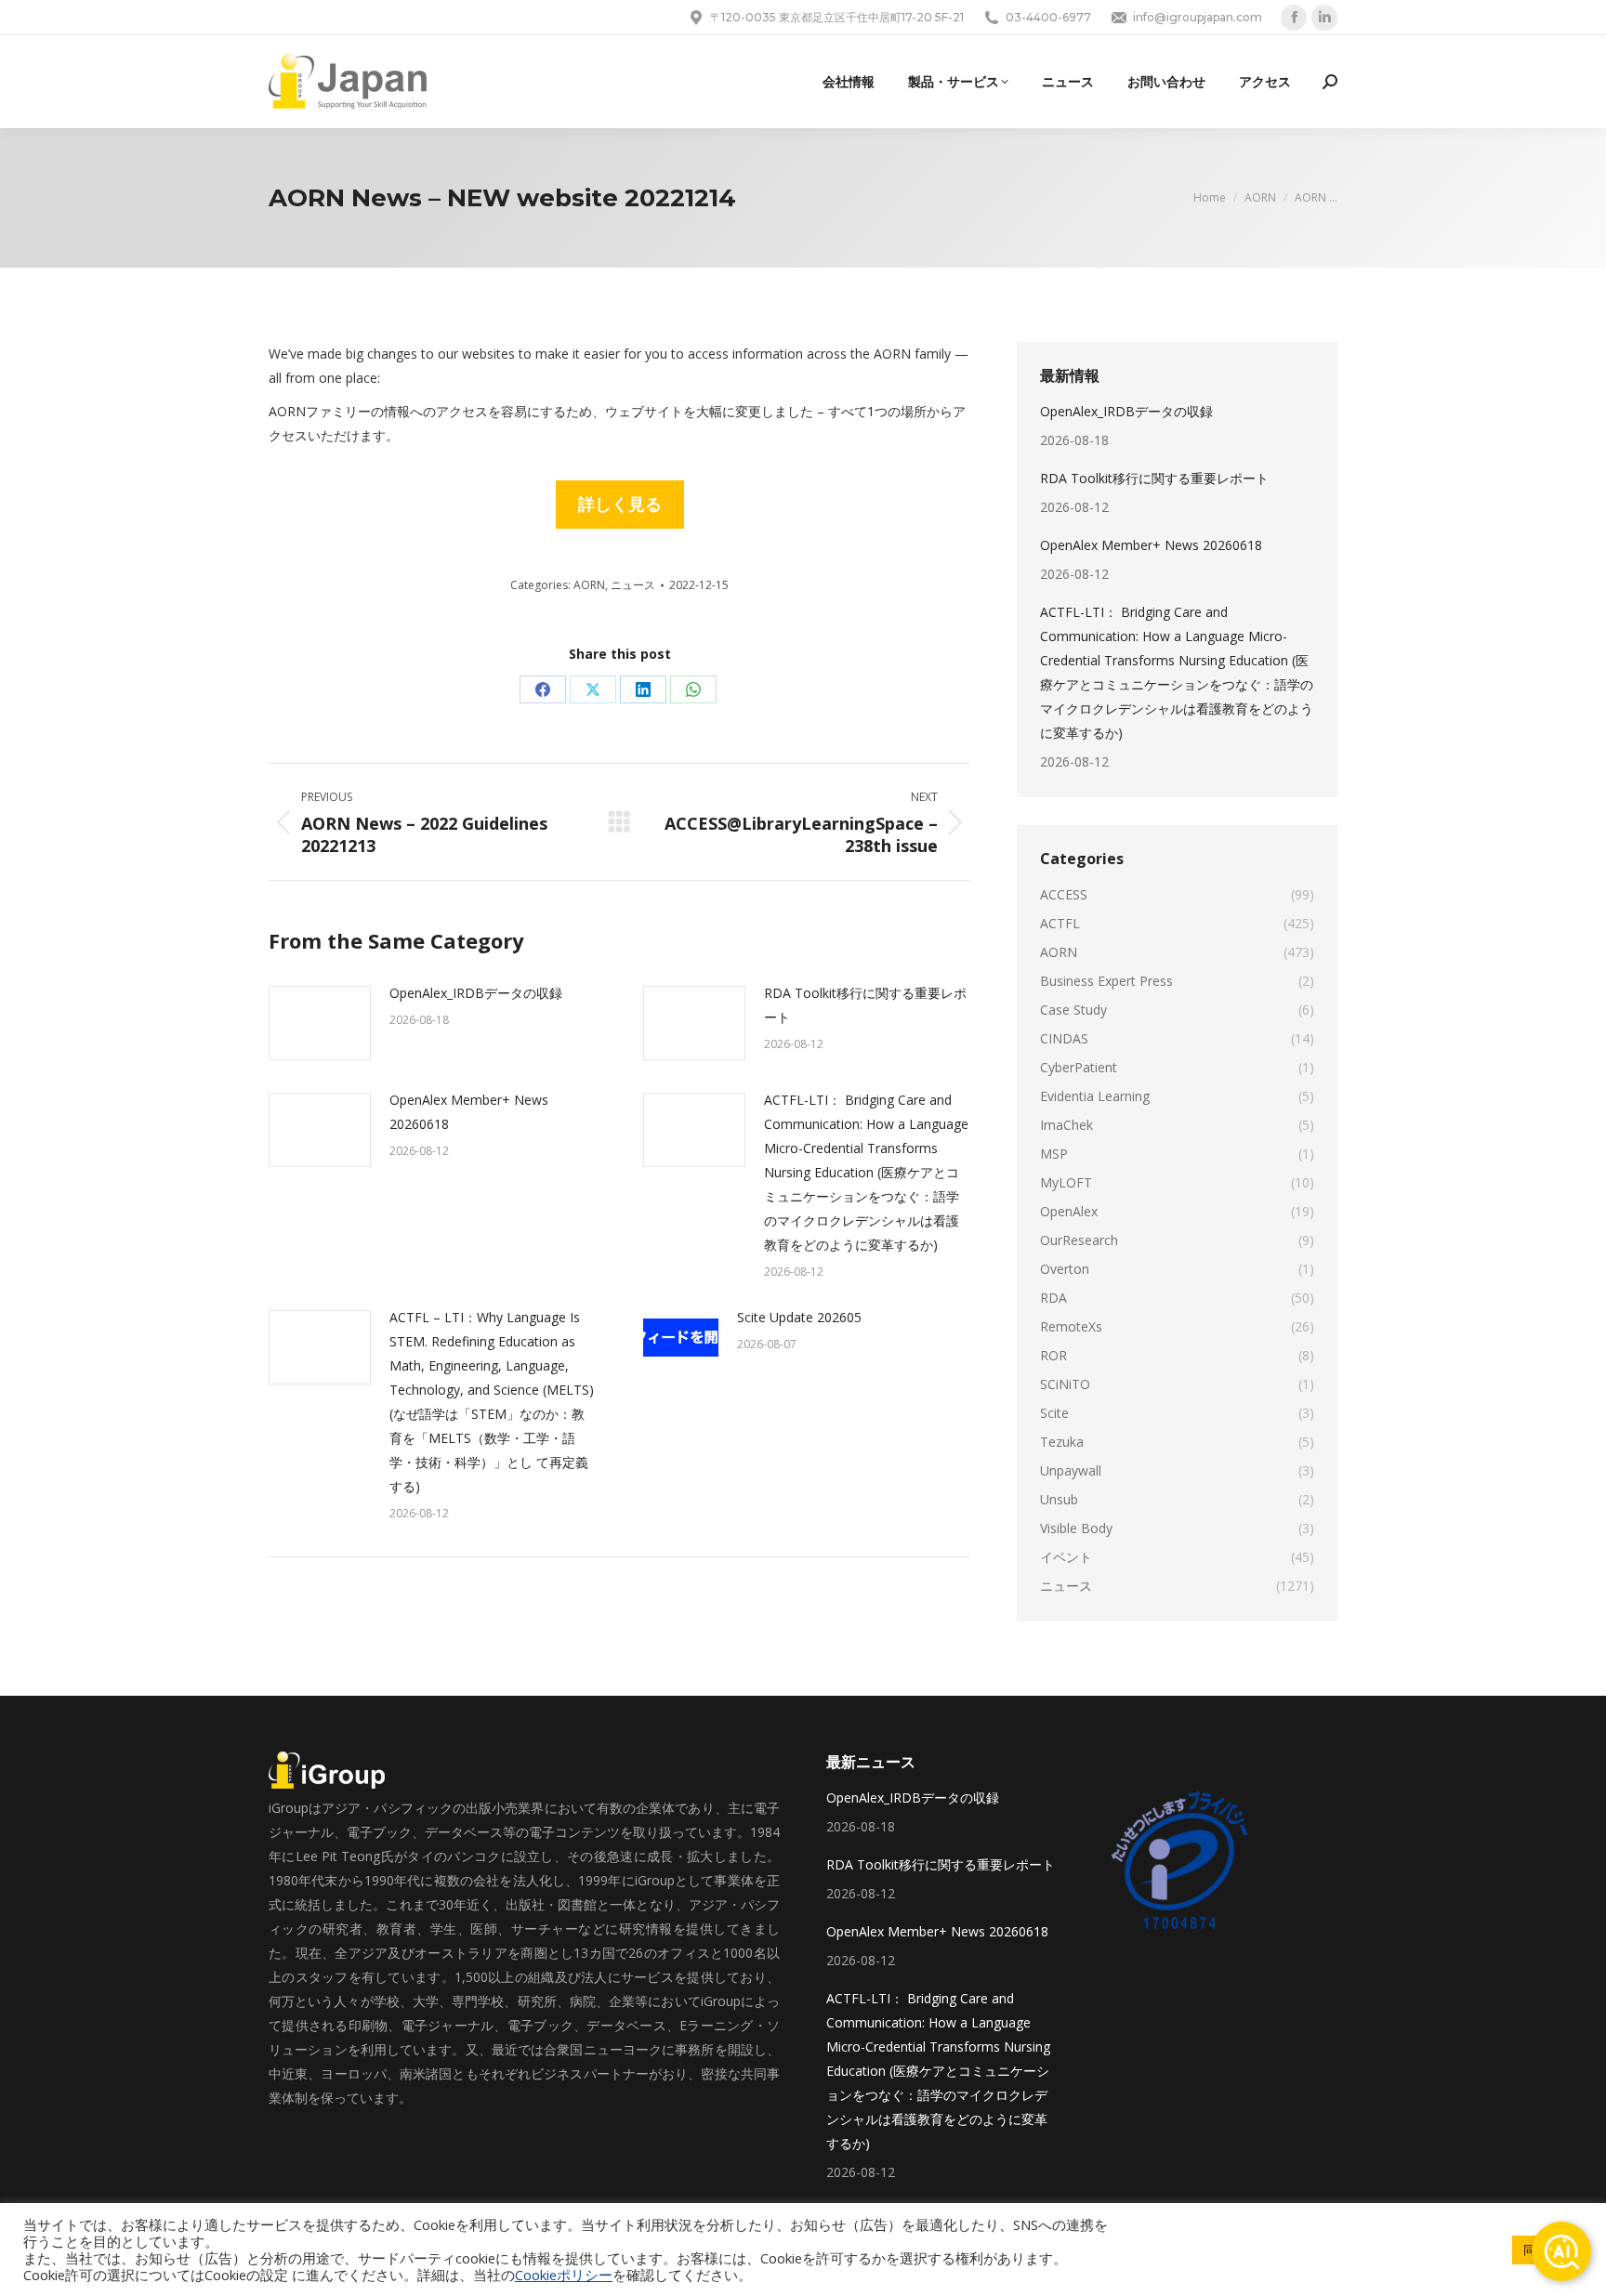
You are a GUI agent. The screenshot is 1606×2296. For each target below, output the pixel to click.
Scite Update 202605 (799, 1317)
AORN (589, 585)
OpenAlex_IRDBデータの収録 (476, 993)
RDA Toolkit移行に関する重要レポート (865, 1005)
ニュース (633, 585)
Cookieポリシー (564, 2275)
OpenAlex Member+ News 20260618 (469, 1112)
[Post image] (320, 1023)
